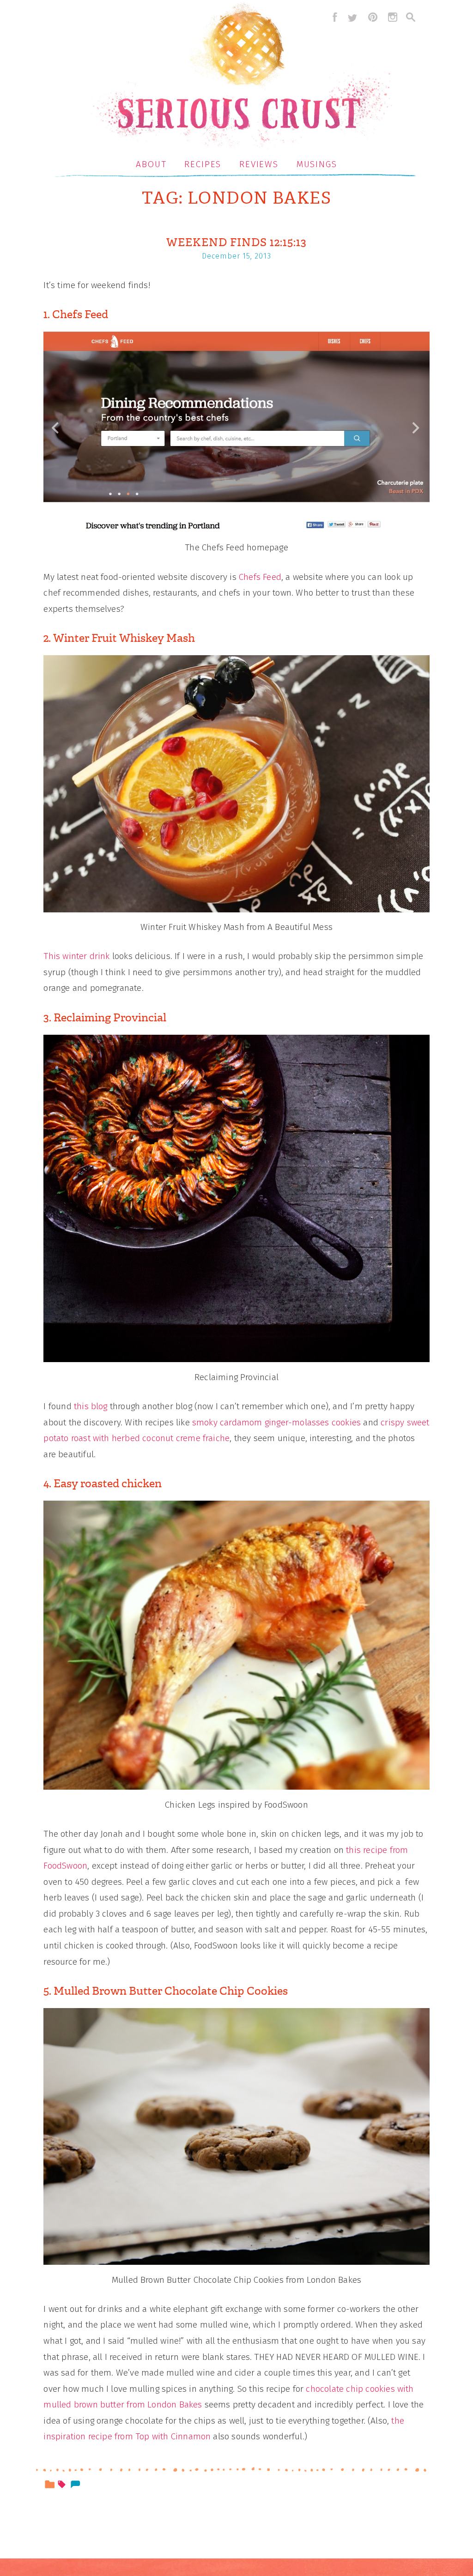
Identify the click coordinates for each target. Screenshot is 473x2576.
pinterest (373, 17)
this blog (91, 1406)
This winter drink (76, 956)
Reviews (259, 164)
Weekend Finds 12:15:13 (236, 242)
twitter (352, 17)
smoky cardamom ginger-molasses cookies (276, 1422)
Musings (317, 164)
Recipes (203, 164)
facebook (333, 17)
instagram (393, 17)
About (151, 164)
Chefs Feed (260, 577)
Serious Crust (241, 77)
